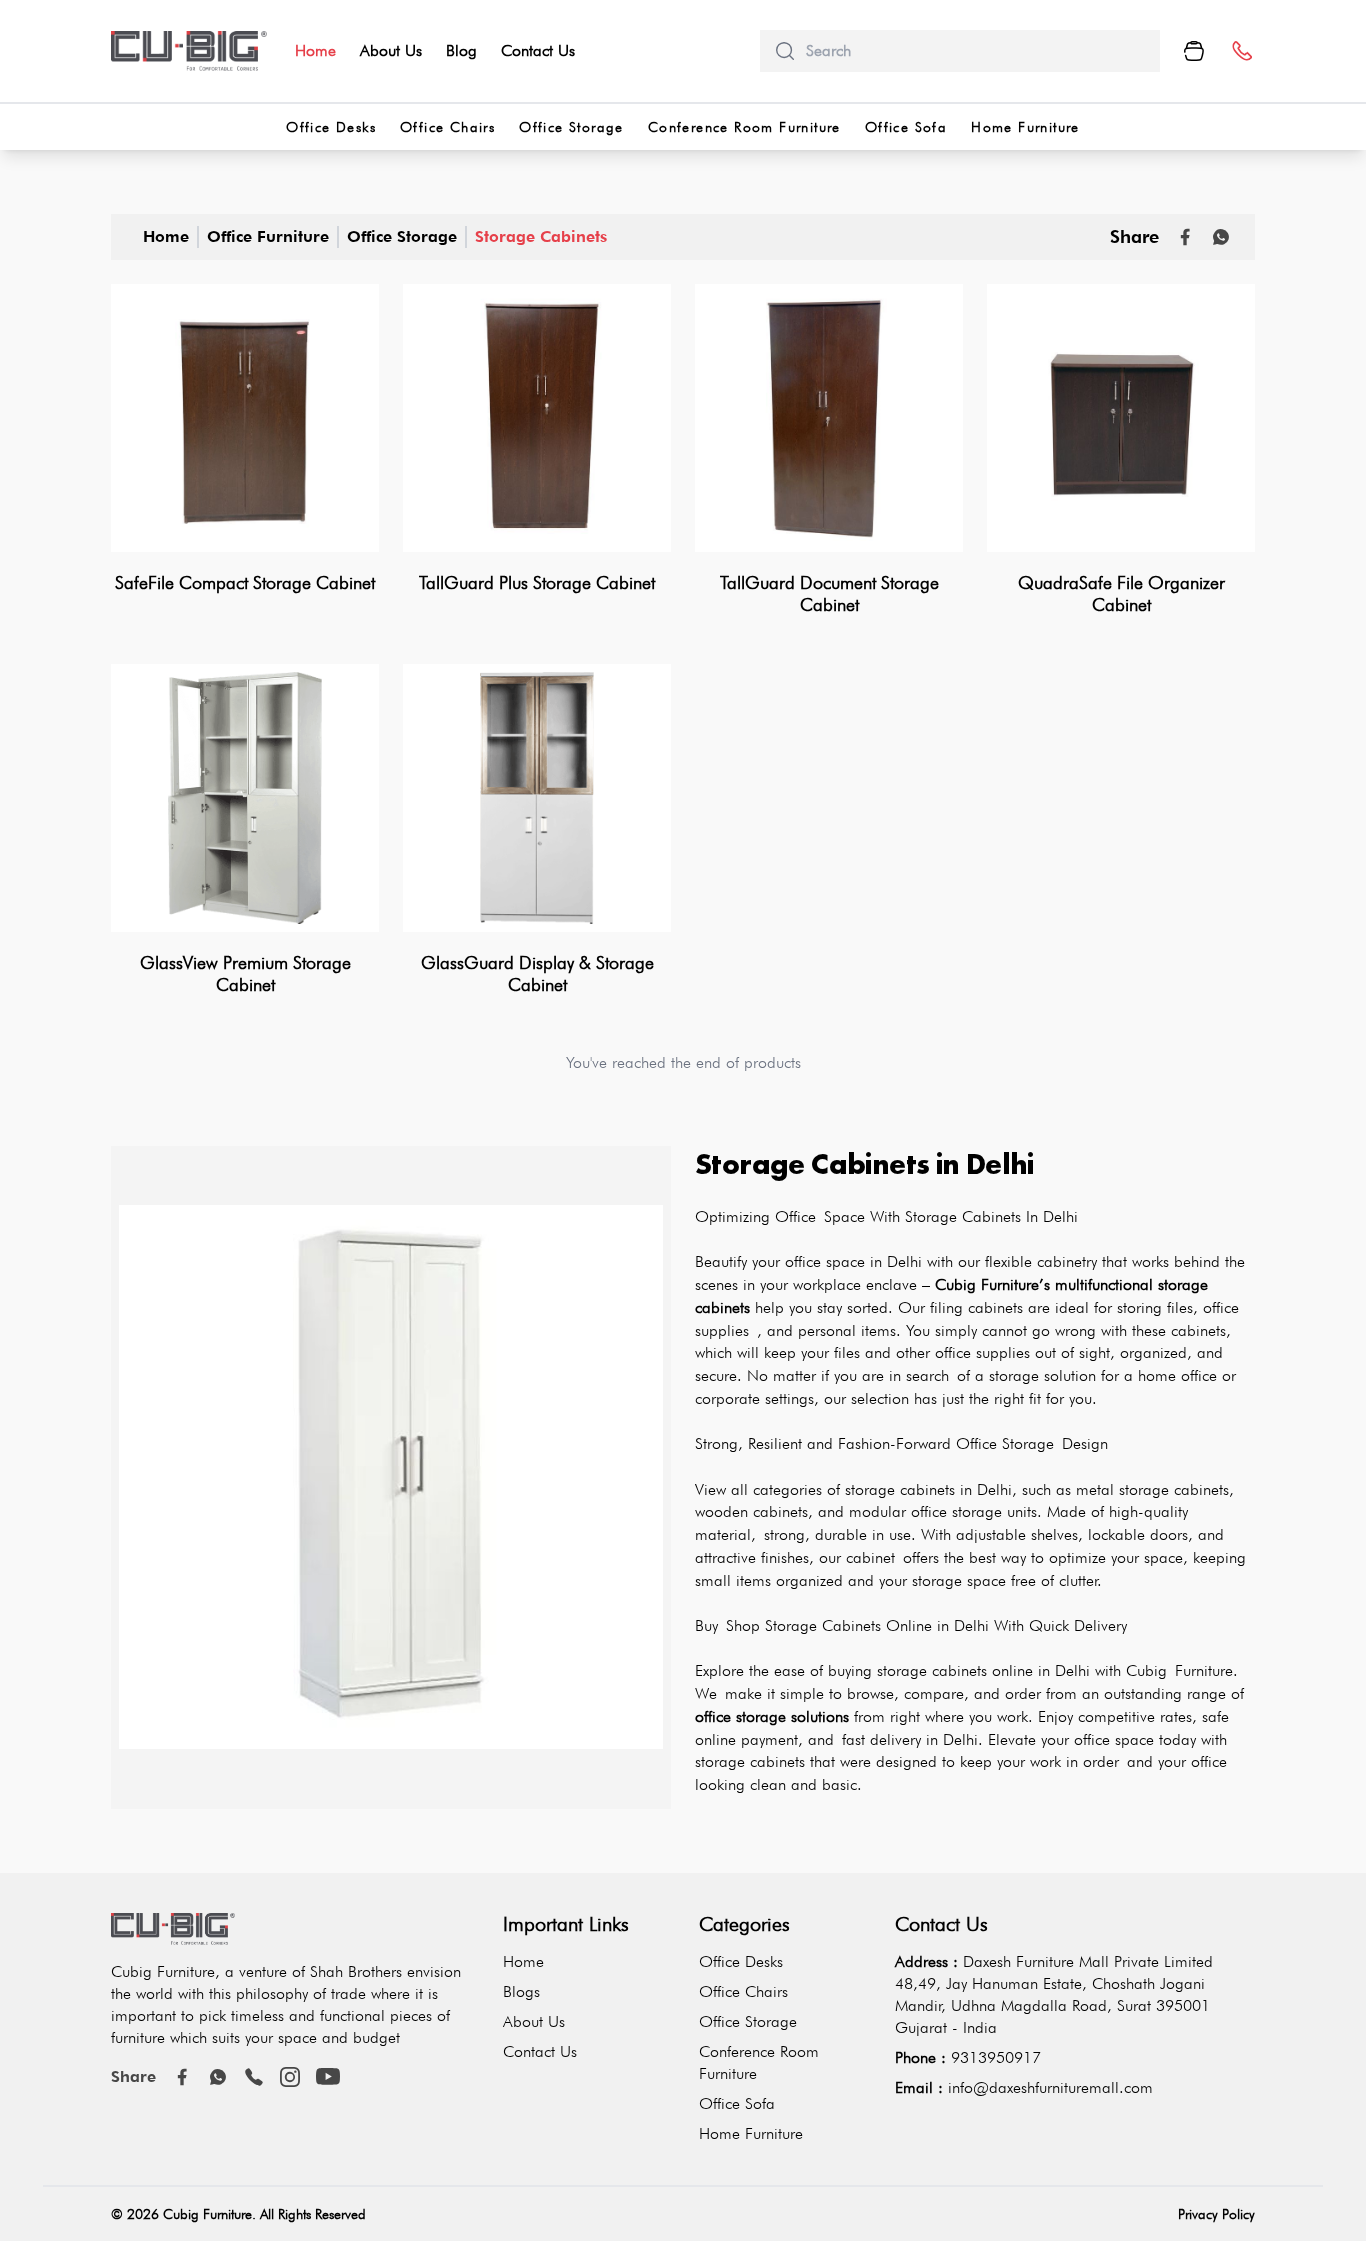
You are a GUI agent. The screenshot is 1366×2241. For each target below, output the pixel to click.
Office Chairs (447, 127)
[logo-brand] (189, 51)
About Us (391, 50)
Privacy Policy (1216, 2214)
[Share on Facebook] (1185, 237)
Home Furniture (1025, 127)
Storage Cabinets (541, 236)
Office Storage (571, 127)
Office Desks (331, 127)
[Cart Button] (1194, 51)
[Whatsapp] (1221, 237)
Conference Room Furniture (744, 127)
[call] (254, 2077)
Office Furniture (268, 236)
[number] (1241, 51)
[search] (975, 51)
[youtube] (328, 2077)
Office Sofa (906, 127)
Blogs (521, 1991)
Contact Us (538, 50)
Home (315, 50)
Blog (461, 50)
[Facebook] (182, 2077)
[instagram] (290, 2077)
